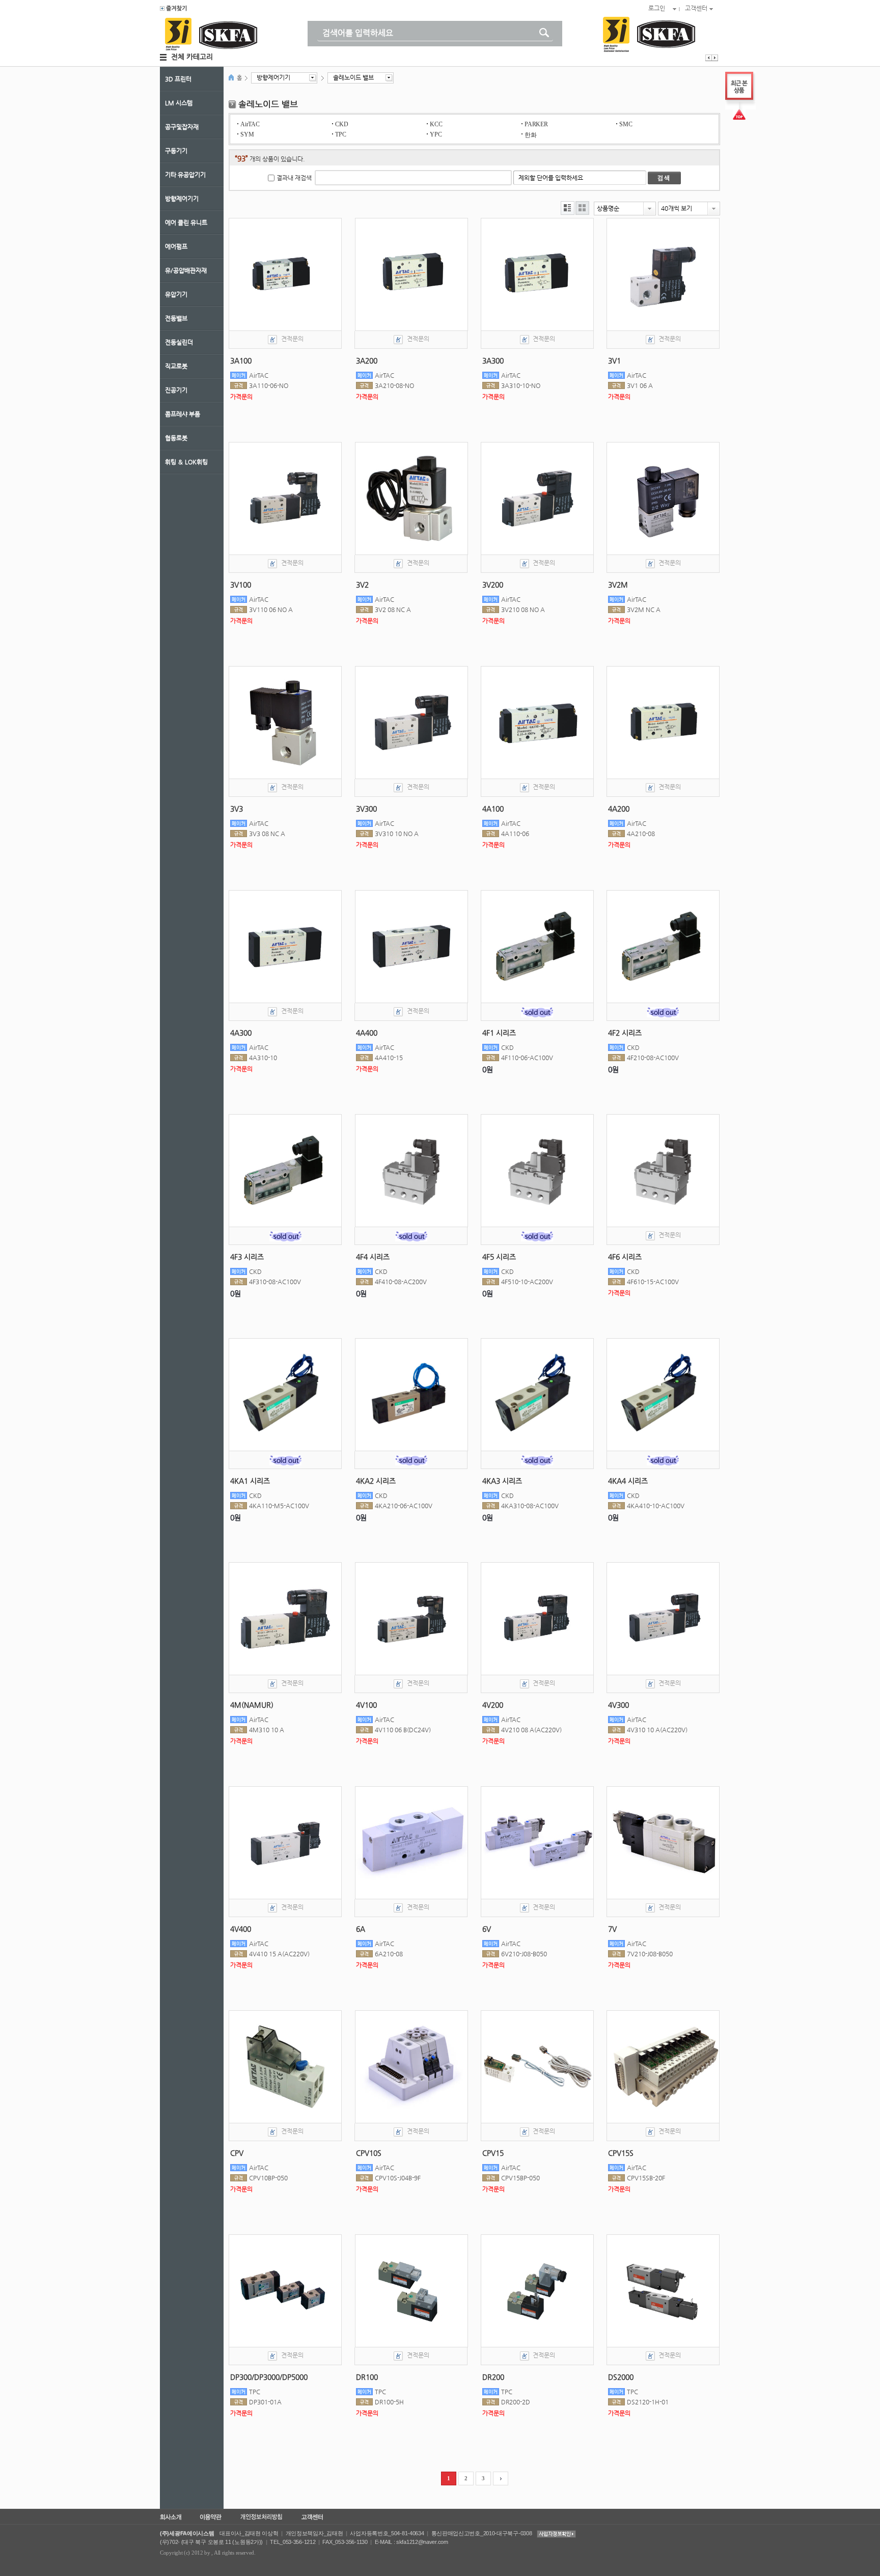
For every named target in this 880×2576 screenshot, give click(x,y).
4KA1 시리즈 (250, 1481)
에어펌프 (176, 246)
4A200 (619, 809)
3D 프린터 (178, 79)
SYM (247, 134)
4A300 (241, 1033)
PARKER (536, 124)
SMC (626, 124)
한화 (530, 135)
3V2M (618, 585)
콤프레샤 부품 (183, 414)
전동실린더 (179, 342)
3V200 (493, 585)
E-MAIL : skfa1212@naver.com (411, 2542)
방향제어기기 (182, 199)
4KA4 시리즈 (628, 1481)
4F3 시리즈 (247, 1257)
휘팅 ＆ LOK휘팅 (186, 462)
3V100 (241, 585)
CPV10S (369, 2153)
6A (361, 1929)
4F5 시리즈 (499, 1257)
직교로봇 (176, 366)
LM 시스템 (179, 103)
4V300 (618, 1705)
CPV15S (621, 2153)
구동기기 (176, 151)
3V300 (366, 809)
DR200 (493, 2377)
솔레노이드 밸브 (353, 77)
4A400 (367, 1033)
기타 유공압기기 (185, 175)
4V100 (366, 1705)
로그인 (657, 8)
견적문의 (292, 339)
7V (612, 1929)
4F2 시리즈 (625, 1033)
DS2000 (621, 2377)
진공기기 (176, 390)
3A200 (367, 361)
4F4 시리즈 (373, 1257)
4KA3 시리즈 (502, 1481)
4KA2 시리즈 (376, 1481)
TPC (340, 134)
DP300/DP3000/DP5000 (269, 2377)
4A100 (493, 809)
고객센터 (696, 8)
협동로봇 (176, 438)
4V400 (241, 1929)
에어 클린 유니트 (186, 223)
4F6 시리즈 (625, 1257)
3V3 (237, 809)
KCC (436, 124)
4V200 (493, 1705)
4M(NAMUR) (252, 1705)
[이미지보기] (582, 208)
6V (487, 1929)
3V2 (362, 585)
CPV (237, 2153)
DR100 (367, 2377)
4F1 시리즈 (499, 1033)
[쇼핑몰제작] (173, 9)
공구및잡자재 (182, 127)
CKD (341, 124)
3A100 (241, 361)
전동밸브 (176, 318)
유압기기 (176, 294)
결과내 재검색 (294, 178)
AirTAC (250, 124)
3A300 (493, 361)
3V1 (614, 361)
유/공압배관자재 (186, 270)
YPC (436, 134)
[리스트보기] (568, 208)
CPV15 (493, 2153)
